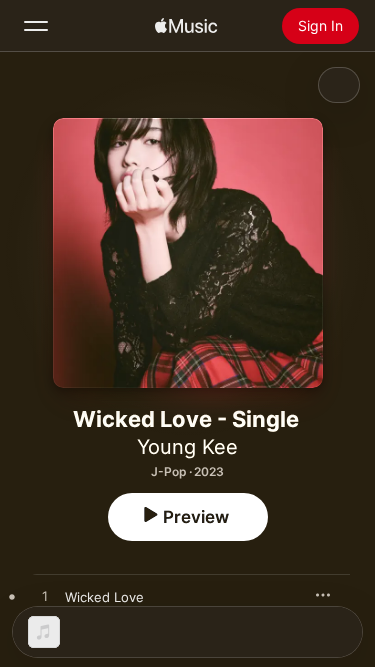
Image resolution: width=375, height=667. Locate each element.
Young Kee (187, 447)
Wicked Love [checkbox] (104, 597)
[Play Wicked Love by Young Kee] (45, 597)
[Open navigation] (36, 26)
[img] (186, 26)
